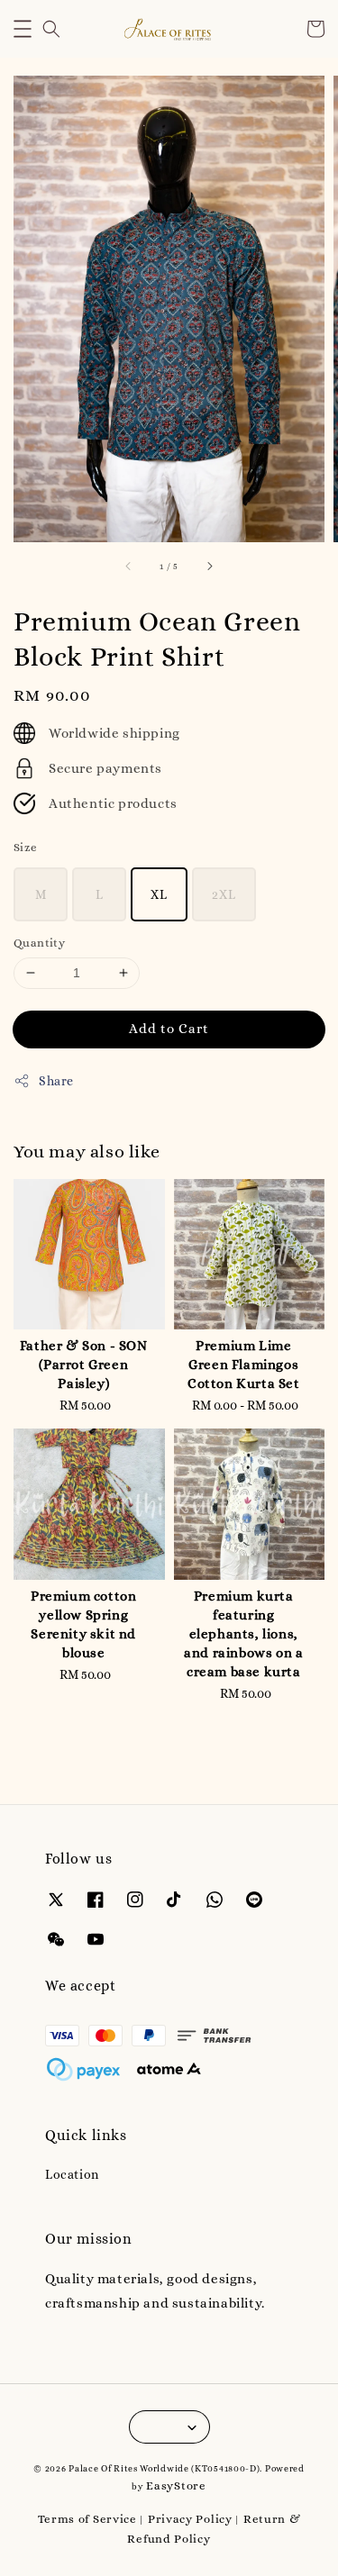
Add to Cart (169, 1029)
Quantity (39, 943)
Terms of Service (87, 2519)
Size (26, 847)
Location (72, 2174)
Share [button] (56, 1081)
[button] (23, 29)
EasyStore (176, 2485)
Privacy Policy (190, 2519)
